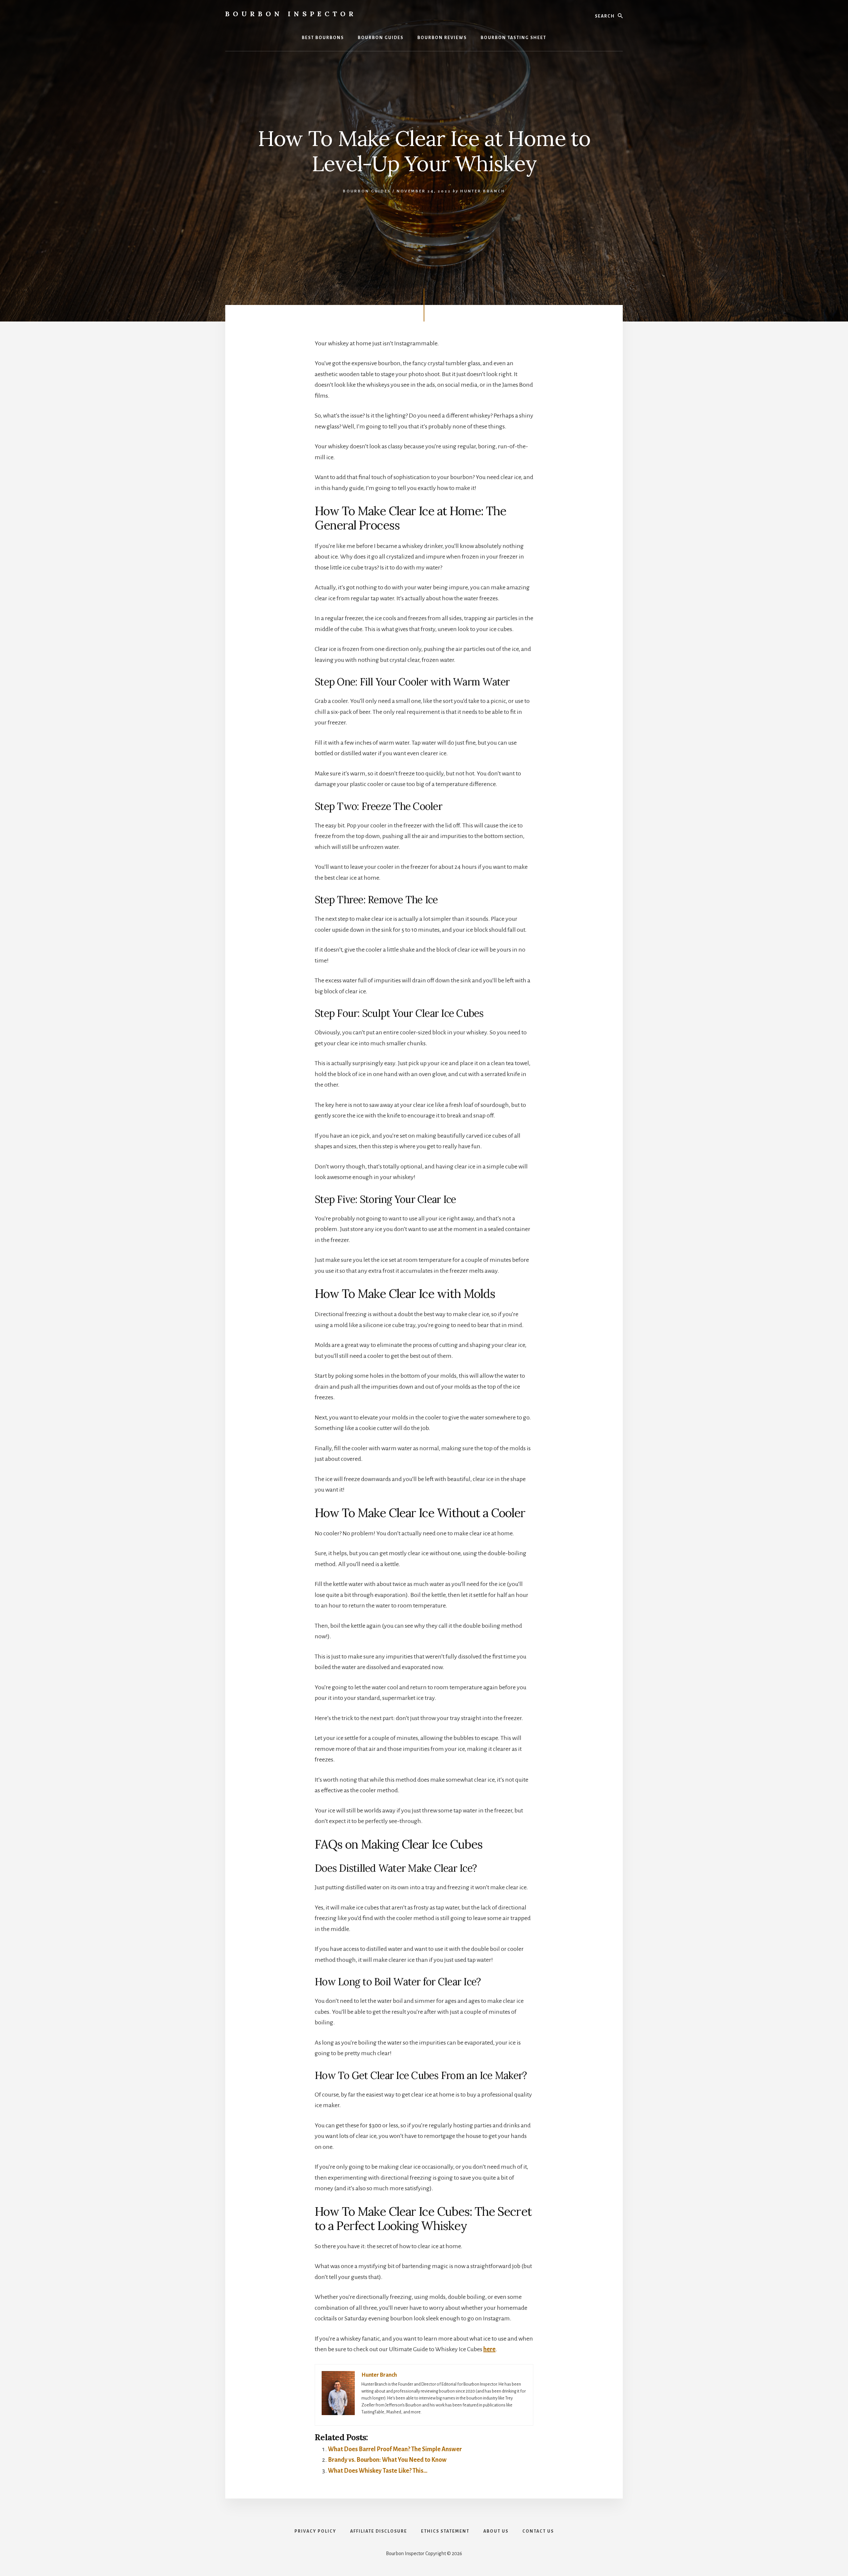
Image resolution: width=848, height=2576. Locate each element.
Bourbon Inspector (291, 14)
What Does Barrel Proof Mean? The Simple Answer (395, 2449)
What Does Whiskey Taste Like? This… (378, 2471)
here (489, 2349)
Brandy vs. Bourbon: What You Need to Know (387, 2460)
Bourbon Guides (367, 191)
